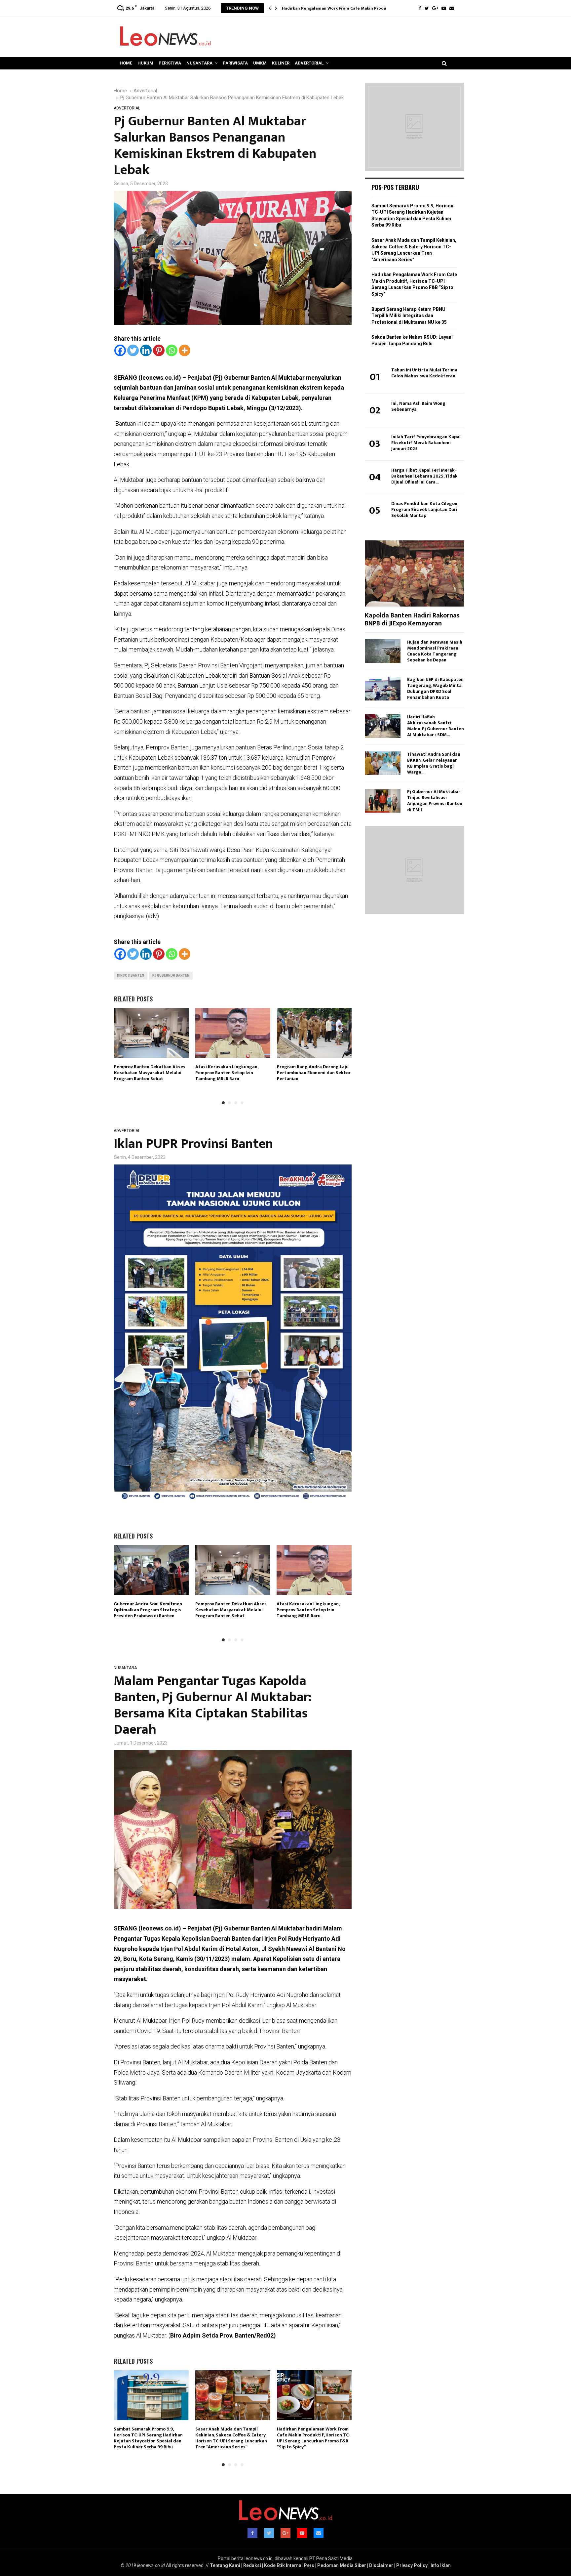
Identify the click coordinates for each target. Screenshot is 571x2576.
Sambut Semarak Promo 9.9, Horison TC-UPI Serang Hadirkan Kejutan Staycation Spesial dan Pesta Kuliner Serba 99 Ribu (148, 2438)
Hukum (145, 63)
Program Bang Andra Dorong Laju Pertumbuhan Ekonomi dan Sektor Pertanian (314, 1073)
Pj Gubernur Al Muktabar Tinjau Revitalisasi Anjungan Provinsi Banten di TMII (435, 801)
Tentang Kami (225, 2565)
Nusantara (199, 63)
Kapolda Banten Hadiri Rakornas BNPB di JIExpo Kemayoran (412, 619)
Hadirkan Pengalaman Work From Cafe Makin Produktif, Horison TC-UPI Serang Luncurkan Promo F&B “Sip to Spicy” (314, 2438)
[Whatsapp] (172, 350)
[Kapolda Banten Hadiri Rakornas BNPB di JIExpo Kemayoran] (414, 573)
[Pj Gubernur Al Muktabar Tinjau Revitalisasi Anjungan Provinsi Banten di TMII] (383, 801)
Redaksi (252, 2565)
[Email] (452, 8)
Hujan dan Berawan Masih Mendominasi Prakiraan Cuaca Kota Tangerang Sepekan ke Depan (435, 651)
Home (126, 63)
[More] (185, 350)
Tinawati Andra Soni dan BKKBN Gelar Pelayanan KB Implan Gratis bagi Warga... (434, 763)
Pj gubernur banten (171, 975)
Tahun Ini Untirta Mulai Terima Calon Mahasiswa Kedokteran (424, 373)
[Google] (435, 8)
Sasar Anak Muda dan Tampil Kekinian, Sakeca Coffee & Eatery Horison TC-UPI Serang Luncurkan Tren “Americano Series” (231, 2438)
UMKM (260, 63)
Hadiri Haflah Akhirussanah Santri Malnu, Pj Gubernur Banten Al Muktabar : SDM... (436, 726)
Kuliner (281, 63)
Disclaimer (381, 2565)
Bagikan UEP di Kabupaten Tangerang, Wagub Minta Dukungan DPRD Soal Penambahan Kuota (435, 688)
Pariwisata (235, 63)
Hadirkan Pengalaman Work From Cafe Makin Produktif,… (340, 8)
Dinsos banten (131, 975)
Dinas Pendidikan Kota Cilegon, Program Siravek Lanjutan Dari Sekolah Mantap (425, 509)
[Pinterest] (159, 350)
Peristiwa (170, 63)
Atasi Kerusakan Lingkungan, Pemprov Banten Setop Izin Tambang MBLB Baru (227, 1073)
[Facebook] (420, 8)
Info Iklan (441, 2565)
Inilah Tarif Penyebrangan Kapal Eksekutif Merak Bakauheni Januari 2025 (426, 443)
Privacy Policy (412, 2565)
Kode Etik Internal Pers (289, 2565)
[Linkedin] (146, 350)
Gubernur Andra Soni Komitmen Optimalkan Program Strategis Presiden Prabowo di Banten (148, 1610)
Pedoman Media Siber (342, 2565)
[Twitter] (427, 8)
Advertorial (309, 63)
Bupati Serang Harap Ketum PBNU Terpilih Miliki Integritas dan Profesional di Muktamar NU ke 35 (409, 316)
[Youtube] (444, 8)
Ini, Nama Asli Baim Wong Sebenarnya (418, 406)
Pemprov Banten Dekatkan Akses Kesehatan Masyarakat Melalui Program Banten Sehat (150, 1073)
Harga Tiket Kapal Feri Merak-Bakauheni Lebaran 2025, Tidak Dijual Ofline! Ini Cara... (424, 476)
